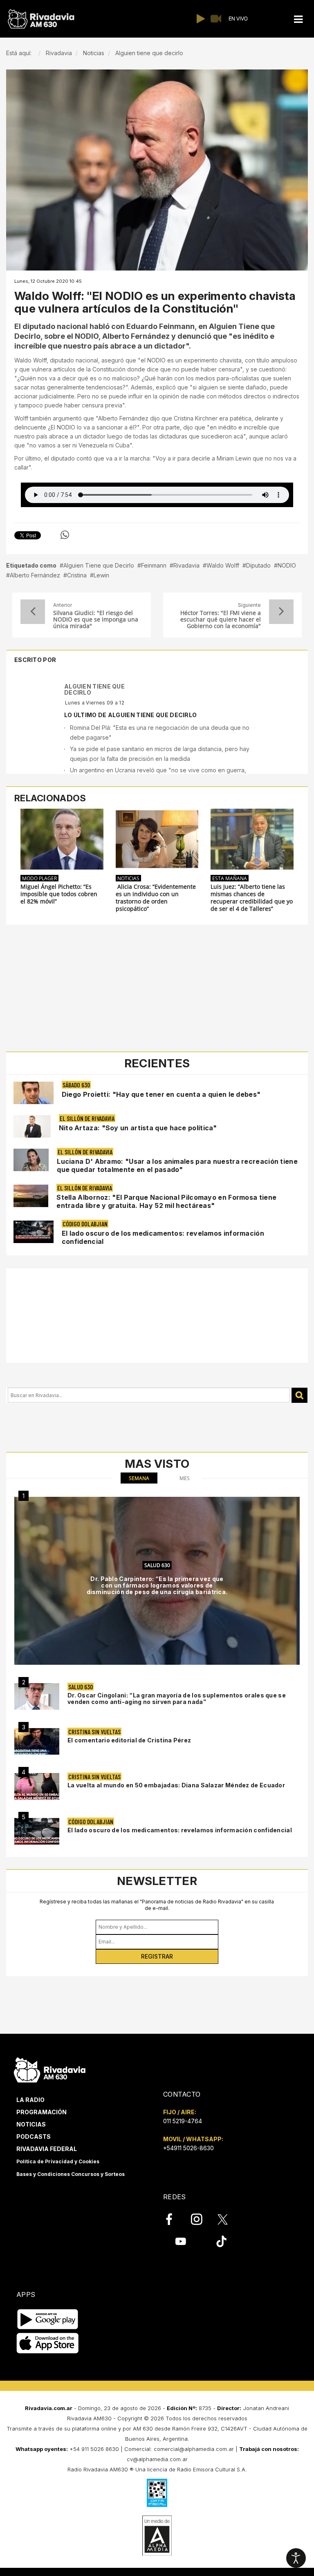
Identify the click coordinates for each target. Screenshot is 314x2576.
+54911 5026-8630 (188, 2148)
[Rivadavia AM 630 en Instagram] (201, 2219)
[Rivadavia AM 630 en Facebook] (174, 2219)
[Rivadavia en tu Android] (48, 2320)
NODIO (287, 565)
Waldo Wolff (223, 565)
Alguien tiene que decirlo (94, 689)
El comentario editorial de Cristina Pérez (129, 1740)
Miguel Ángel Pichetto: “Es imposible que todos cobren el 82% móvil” (59, 894)
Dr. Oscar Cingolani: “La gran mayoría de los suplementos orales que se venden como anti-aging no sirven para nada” (177, 1698)
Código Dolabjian (85, 1224)
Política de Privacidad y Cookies (58, 2161)
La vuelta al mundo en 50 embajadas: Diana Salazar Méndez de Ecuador (176, 1785)
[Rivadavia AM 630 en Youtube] (181, 2241)
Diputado (258, 565)
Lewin (101, 575)
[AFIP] (157, 2493)
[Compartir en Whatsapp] (65, 535)
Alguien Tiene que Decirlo (99, 565)
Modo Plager (39, 878)
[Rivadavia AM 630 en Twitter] (228, 2219)
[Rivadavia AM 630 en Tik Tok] (221, 2241)
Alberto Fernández (35, 575)
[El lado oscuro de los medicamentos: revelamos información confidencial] (37, 1831)
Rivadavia (186, 565)
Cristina (77, 575)
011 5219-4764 (183, 2121)
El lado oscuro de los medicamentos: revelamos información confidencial (180, 1830)
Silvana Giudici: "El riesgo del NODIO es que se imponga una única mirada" (96, 619)
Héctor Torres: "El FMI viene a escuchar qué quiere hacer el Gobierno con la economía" (221, 619)
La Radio (30, 2100)
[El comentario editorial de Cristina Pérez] (37, 1741)
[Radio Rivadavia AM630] (41, 19)
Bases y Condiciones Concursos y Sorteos (71, 2174)
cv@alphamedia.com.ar (157, 2459)
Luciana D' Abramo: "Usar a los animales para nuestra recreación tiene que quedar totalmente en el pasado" (177, 1165)
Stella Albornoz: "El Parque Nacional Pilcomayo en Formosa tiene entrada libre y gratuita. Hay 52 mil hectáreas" (166, 1201)
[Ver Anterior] (33, 612)
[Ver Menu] (298, 19)
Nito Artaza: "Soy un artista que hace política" (138, 1128)
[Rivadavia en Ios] (48, 2344)
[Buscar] (299, 1395)
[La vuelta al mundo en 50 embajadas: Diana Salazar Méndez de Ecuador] (37, 1786)
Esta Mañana (230, 878)
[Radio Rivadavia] (50, 2069)
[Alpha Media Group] (157, 2536)
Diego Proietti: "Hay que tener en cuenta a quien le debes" (161, 1094)
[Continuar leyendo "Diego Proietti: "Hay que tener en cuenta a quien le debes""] (34, 1093)
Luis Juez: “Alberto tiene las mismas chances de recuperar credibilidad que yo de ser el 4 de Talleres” (252, 898)
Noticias (31, 2124)
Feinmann (154, 565)
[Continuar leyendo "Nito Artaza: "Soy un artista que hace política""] (32, 1126)
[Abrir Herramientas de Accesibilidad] (296, 2558)
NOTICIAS (128, 878)
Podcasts (34, 2137)
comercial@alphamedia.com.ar (194, 2449)
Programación (41, 2112)
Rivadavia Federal (47, 2149)
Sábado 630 (76, 1085)
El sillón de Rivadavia (87, 1118)
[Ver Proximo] (281, 612)
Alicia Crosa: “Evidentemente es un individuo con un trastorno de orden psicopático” (156, 898)
